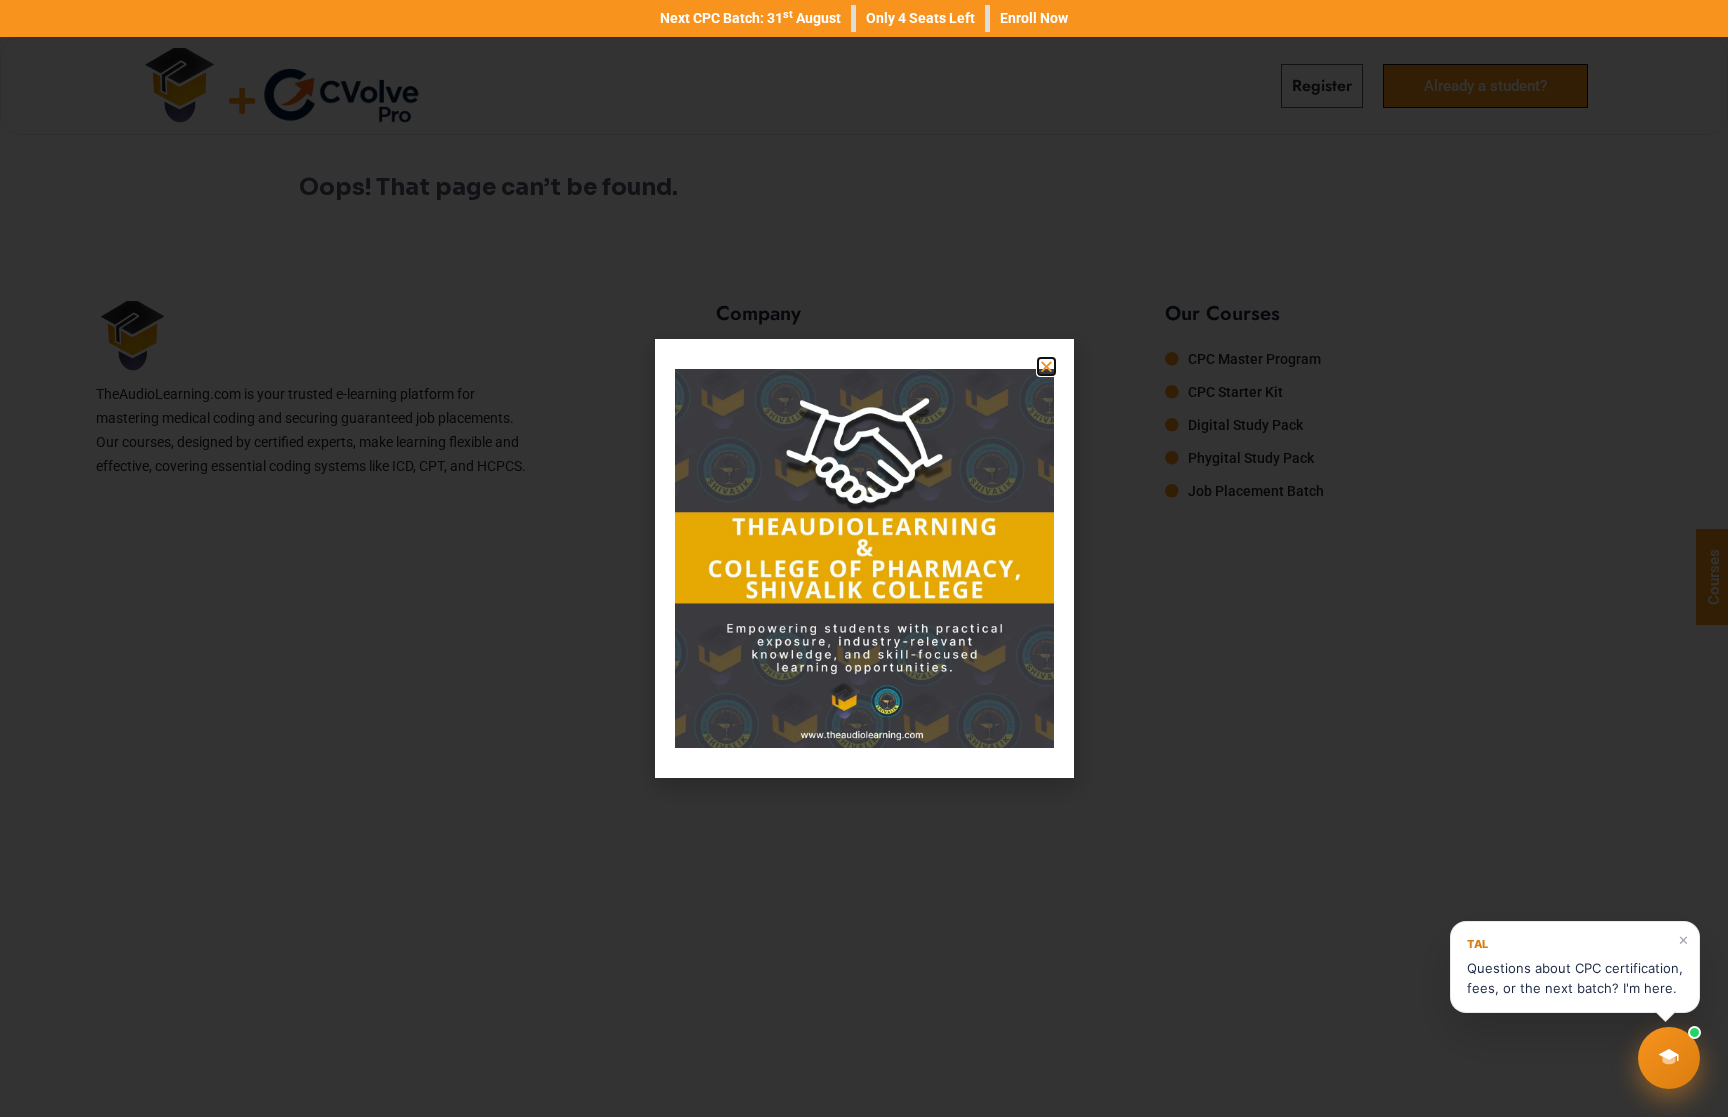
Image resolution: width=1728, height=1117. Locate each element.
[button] (1669, 1058)
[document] (864, 558)
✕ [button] (1683, 940)
